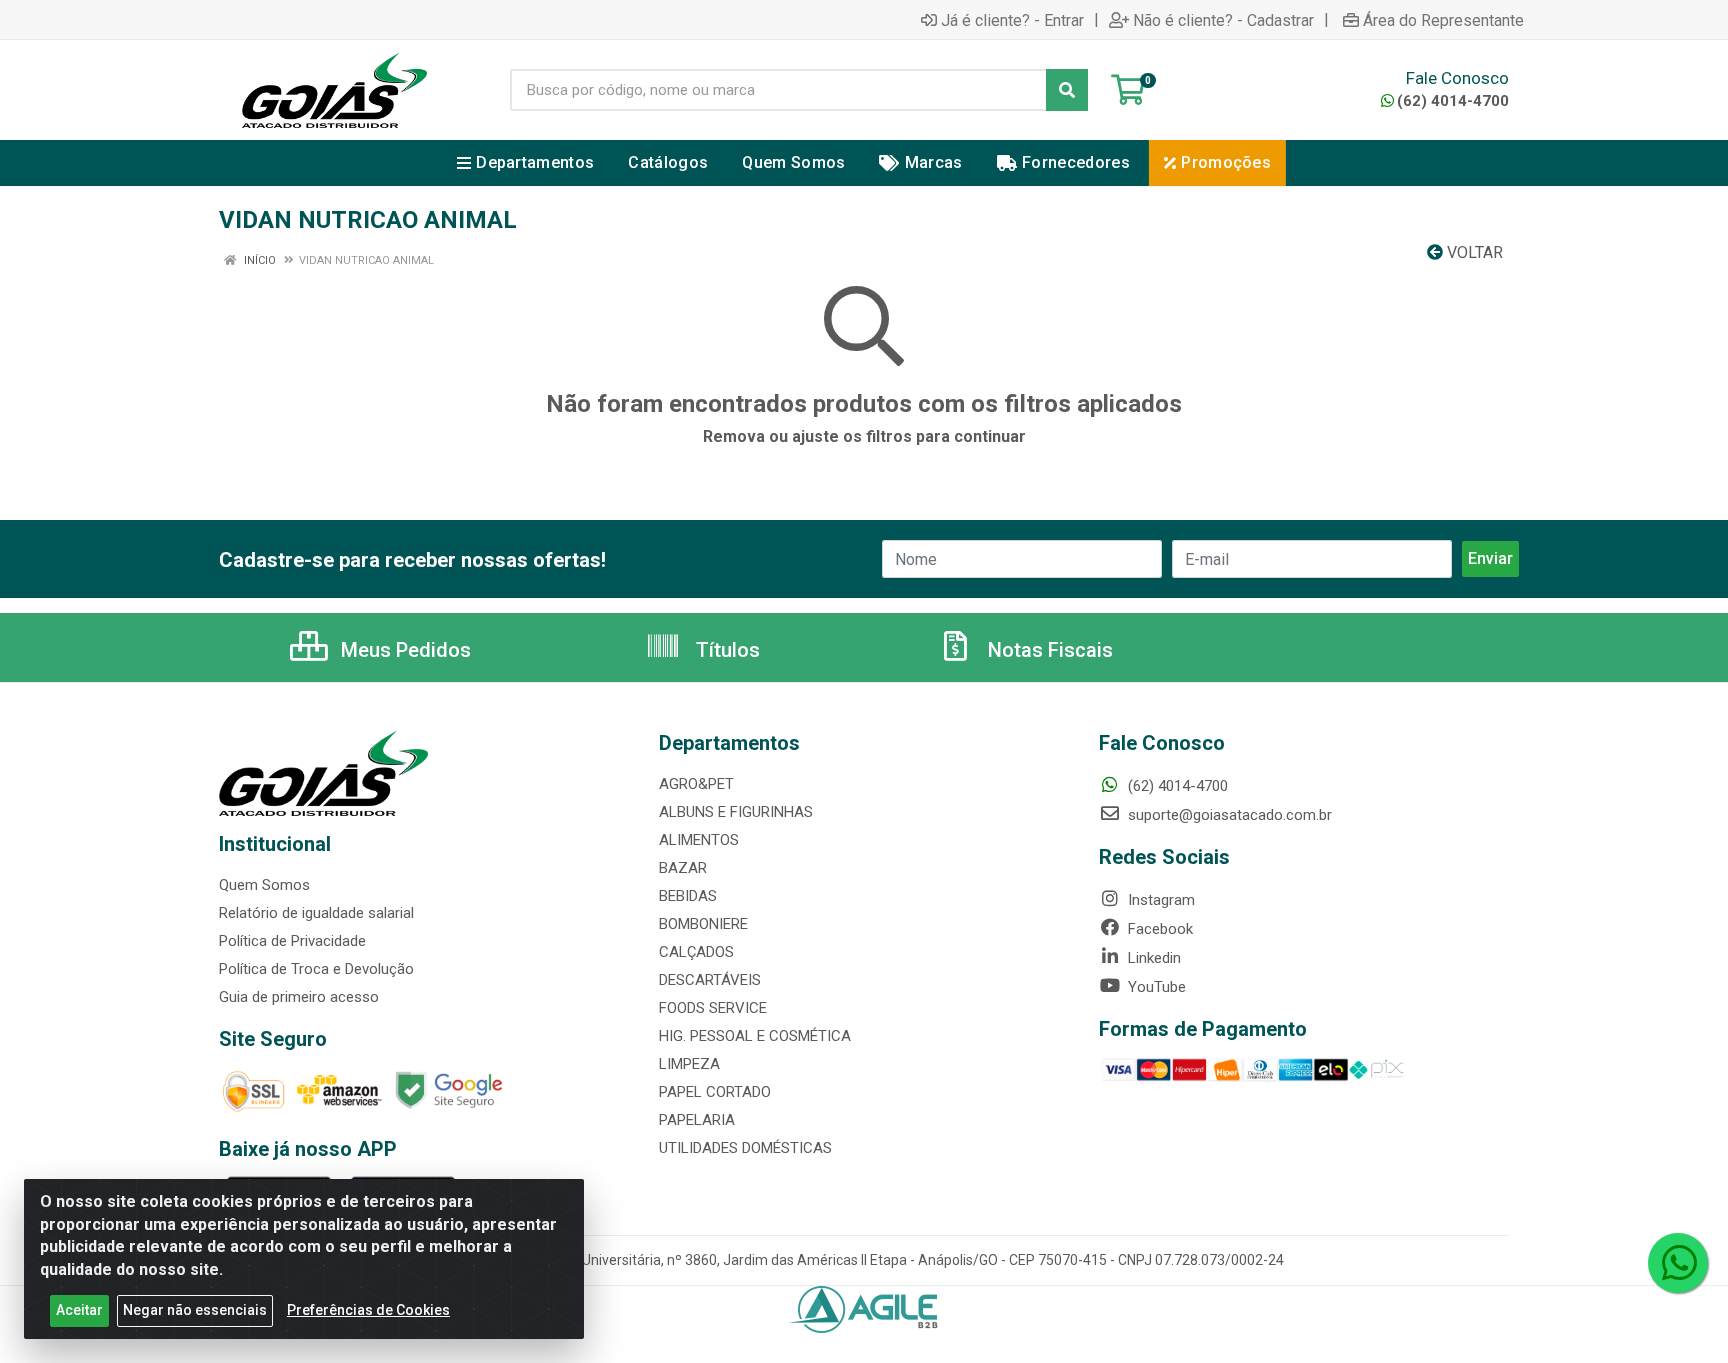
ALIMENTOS (699, 840)
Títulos (725, 650)
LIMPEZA (689, 1064)
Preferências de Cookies (368, 1310)
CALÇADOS (696, 952)
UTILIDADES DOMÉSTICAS (745, 1148)
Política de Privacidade (292, 941)
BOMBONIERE (703, 924)
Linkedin (1152, 958)
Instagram (1159, 900)
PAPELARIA (697, 1120)
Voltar (1473, 252)
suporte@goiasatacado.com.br (1228, 815)
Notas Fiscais (1048, 650)
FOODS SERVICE (713, 1008)
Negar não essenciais (195, 1310)
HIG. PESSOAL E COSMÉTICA (755, 1036)
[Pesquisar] (1067, 90)
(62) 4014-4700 (1453, 101)
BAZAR (683, 868)
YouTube (1155, 987)
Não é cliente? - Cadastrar (1223, 20)
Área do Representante (1443, 20)
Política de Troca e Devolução (316, 969)
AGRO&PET (696, 784)
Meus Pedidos (403, 650)
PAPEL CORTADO (715, 1092)
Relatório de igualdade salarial (316, 913)
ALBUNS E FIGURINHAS (736, 812)
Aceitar (79, 1310)
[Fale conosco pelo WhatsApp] (1678, 1263)
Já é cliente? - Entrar (1012, 20)
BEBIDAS (688, 896)
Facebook (1158, 929)
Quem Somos (264, 885)
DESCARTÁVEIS (710, 980)
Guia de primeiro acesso (299, 997)
